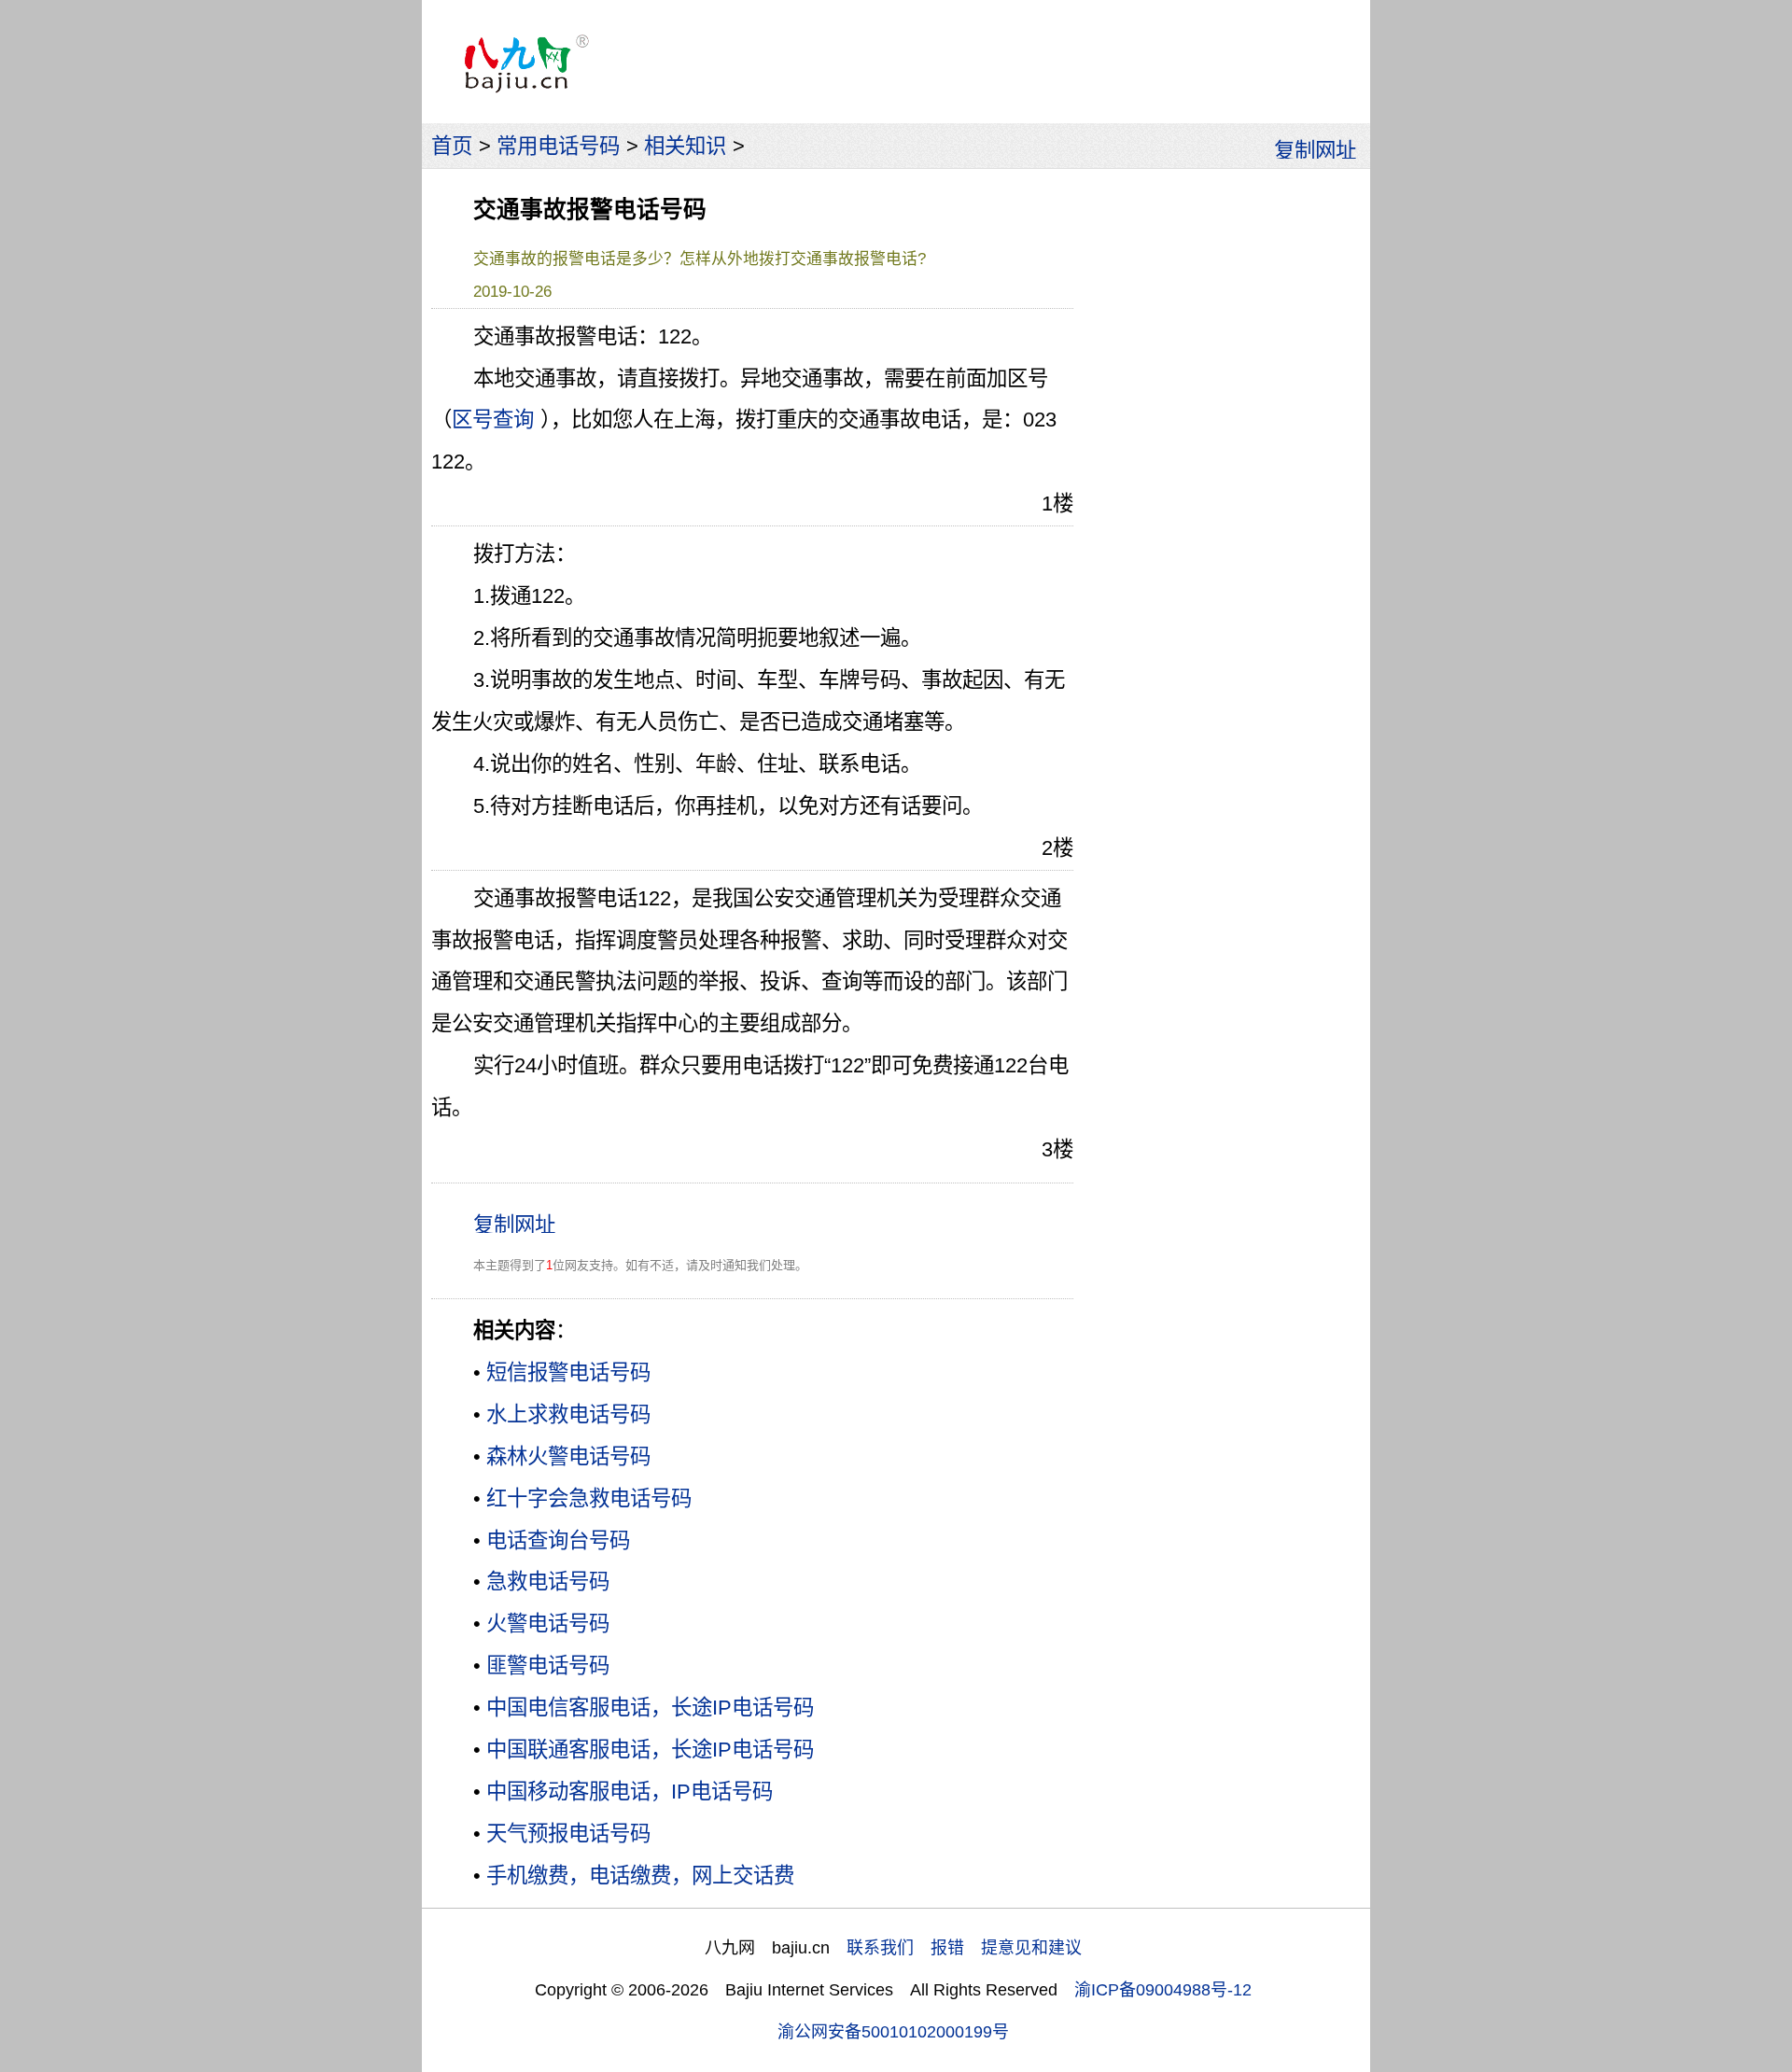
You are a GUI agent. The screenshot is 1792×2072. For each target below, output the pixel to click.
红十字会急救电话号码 (589, 1498)
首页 (452, 146)
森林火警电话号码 (568, 1456)
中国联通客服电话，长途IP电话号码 (650, 1750)
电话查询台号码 (558, 1540)
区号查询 (493, 420)
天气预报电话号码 (568, 1834)
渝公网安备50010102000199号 (893, 2032)
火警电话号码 (548, 1624)
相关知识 (685, 146)
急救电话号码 (548, 1582)
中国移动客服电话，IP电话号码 (630, 1792)
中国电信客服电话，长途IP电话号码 (650, 1708)
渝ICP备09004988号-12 (1163, 1990)
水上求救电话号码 (568, 1414)
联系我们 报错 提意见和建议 (964, 1948)
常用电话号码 (558, 146)
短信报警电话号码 (568, 1372)
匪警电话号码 (548, 1666)
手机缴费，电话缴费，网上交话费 (640, 1876)
